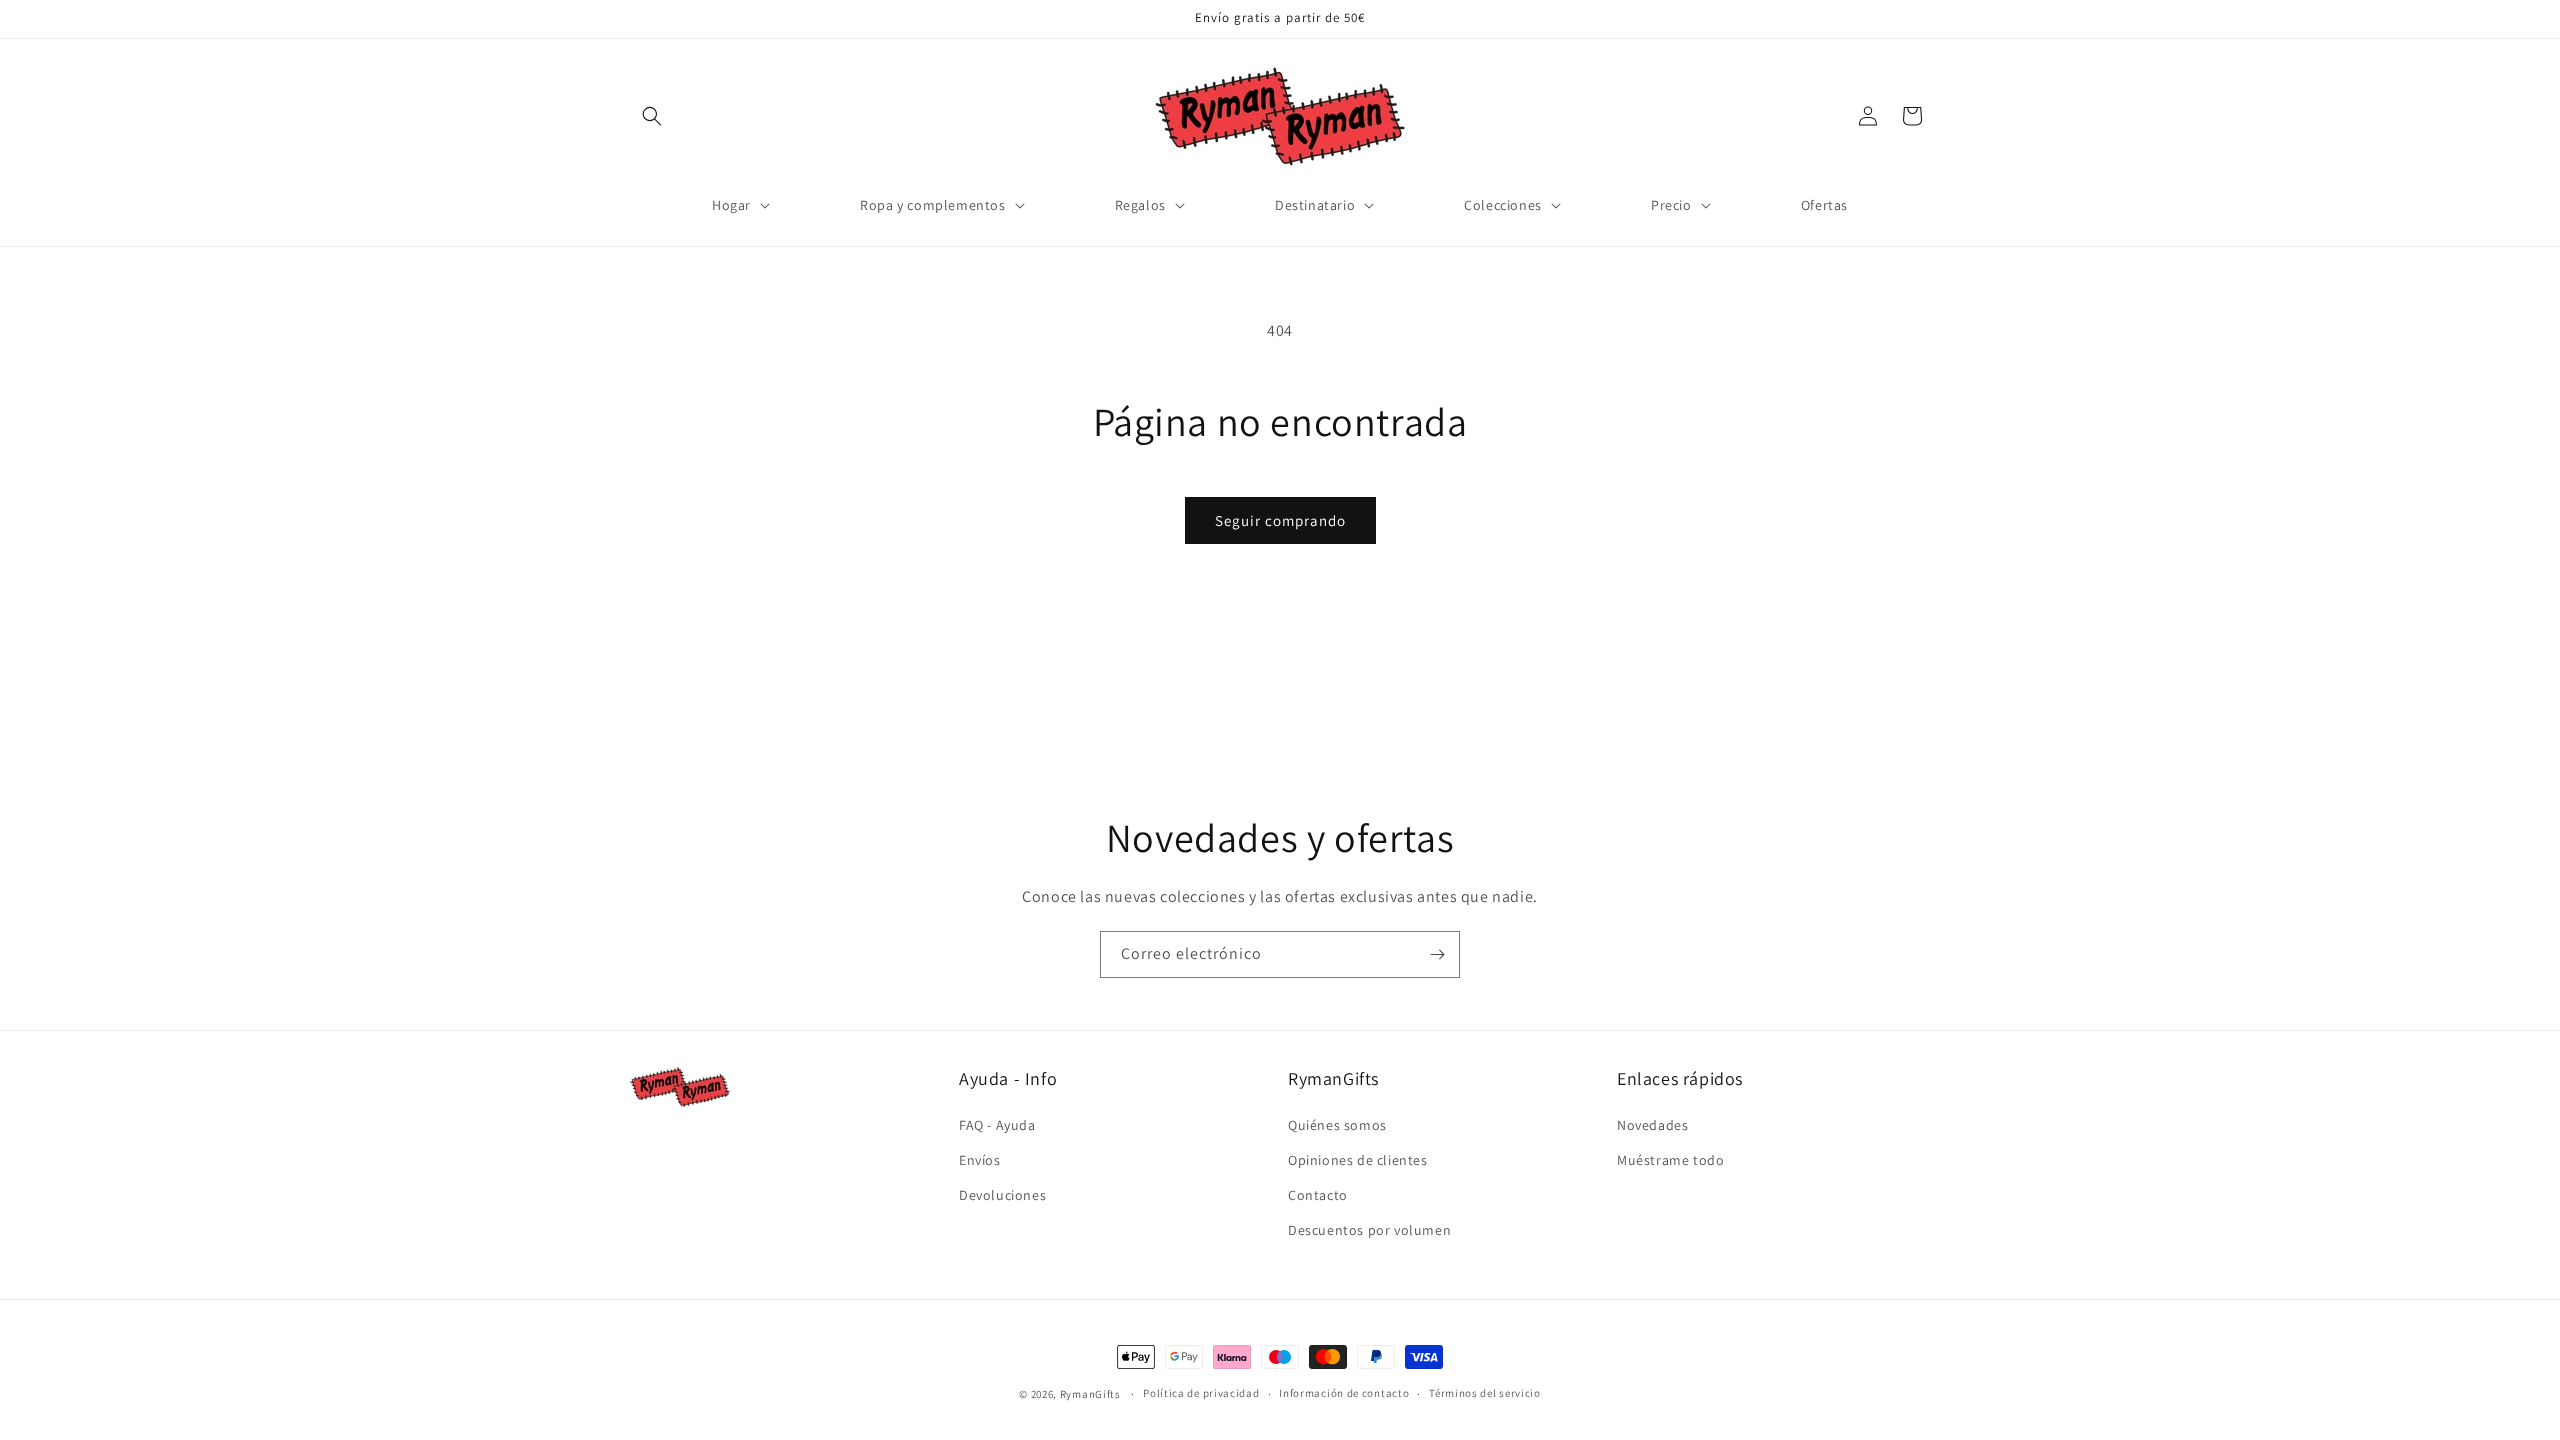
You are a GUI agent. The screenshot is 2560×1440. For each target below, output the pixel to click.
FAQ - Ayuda (997, 1125)
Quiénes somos (1337, 1125)
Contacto (1318, 1195)
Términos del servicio (1485, 1393)
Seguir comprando (1280, 520)
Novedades (1652, 1125)
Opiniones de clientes (1358, 1160)
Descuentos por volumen (1369, 1230)
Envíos (980, 1160)
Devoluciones (1002, 1195)
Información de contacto (1344, 1393)
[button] (652, 116)
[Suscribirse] (1437, 954)
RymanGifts (1090, 1394)
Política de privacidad (1201, 1393)
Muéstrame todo (1670, 1160)
